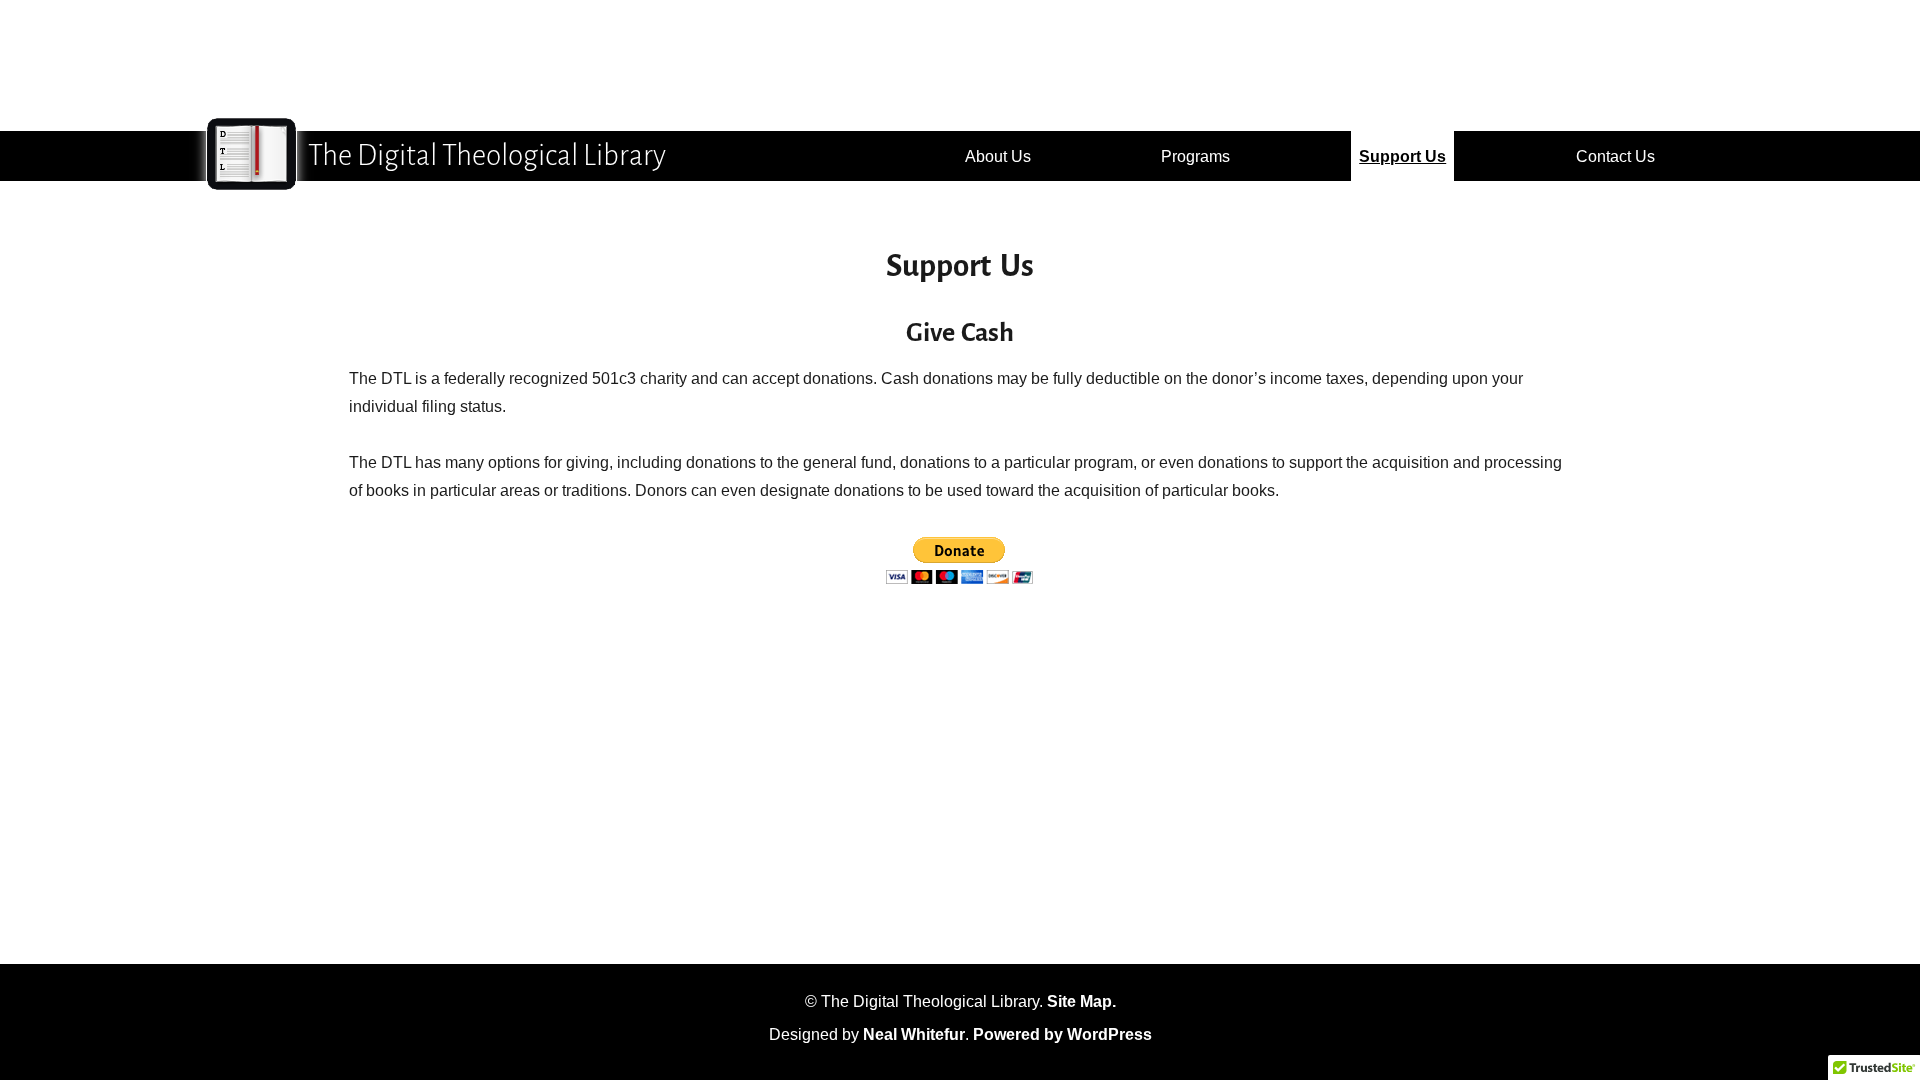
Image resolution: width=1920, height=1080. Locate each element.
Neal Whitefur (914, 1034)
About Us (998, 156)
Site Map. (1081, 1001)
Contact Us (1615, 156)
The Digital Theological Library (487, 155)
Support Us (1402, 156)
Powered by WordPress (1062, 1034)
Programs (1195, 156)
